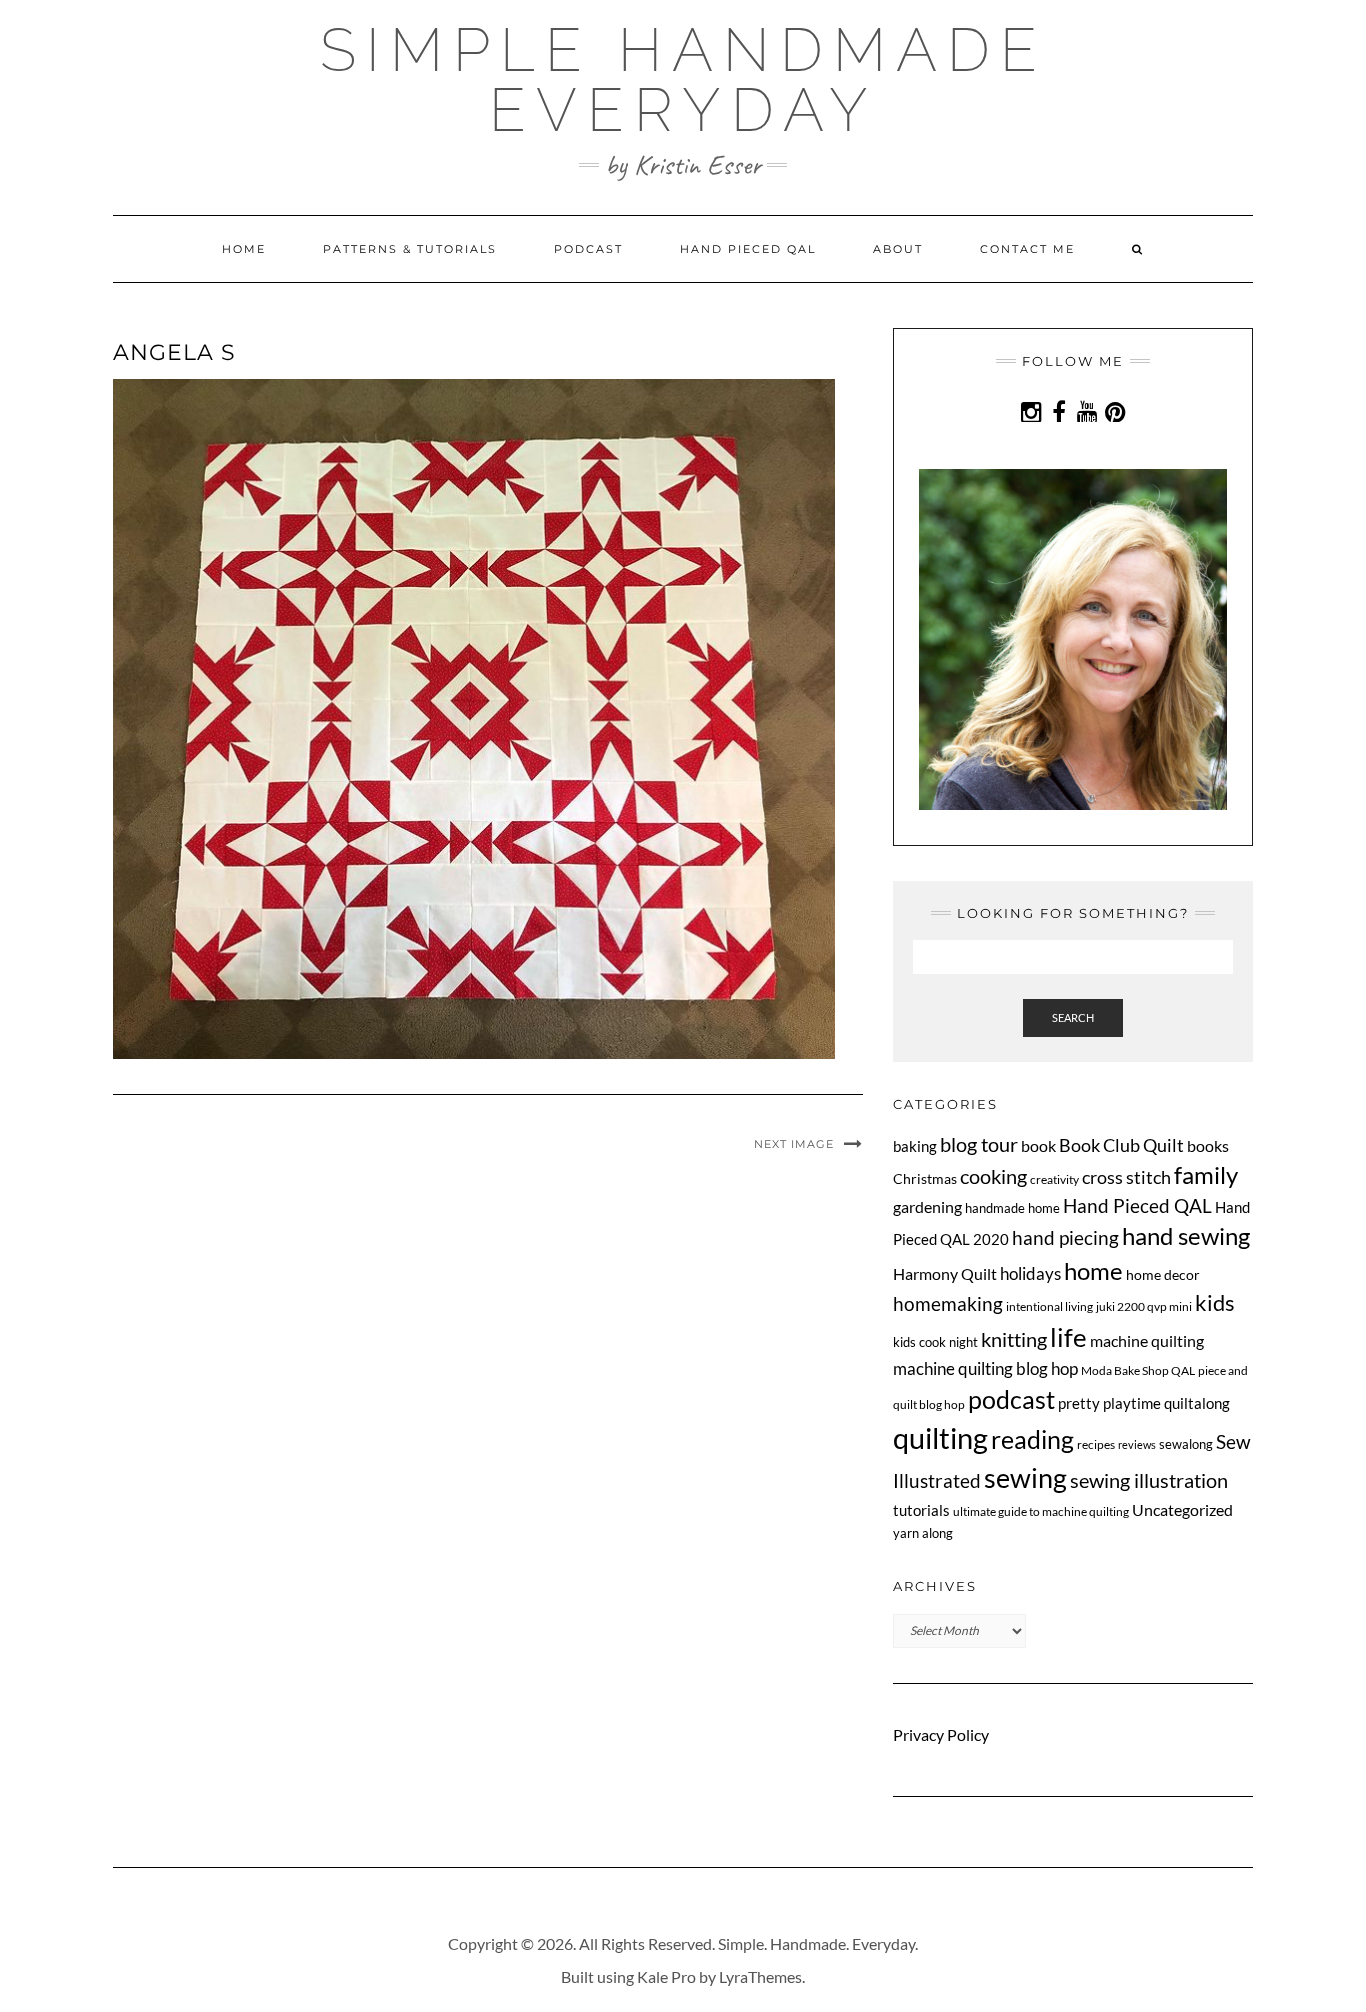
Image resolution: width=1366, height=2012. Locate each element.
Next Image (794, 1144)
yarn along (923, 1533)
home (1093, 1270)
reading (1032, 1439)
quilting (940, 1437)
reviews (1137, 1444)
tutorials (921, 1510)
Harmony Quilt (945, 1273)
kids (1215, 1303)
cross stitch (1126, 1177)
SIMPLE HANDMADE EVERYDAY (683, 80)
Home (244, 249)
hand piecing (1065, 1237)
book (1038, 1145)
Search (1073, 1017)
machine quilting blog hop (985, 1368)
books (1208, 1145)
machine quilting (1147, 1340)
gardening (927, 1206)
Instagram (1031, 421)
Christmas (925, 1178)
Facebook (1059, 421)
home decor (1163, 1274)
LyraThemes (760, 1976)
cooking (993, 1176)
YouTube (1087, 421)
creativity (1054, 1179)
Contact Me (1027, 249)
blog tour (979, 1144)
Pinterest (1115, 421)
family (1206, 1175)
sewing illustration (1149, 1480)
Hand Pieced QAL (748, 249)
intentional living (1049, 1306)
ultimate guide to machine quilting (1041, 1511)
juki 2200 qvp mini (1144, 1306)
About (898, 249)
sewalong (1186, 1444)
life (1068, 1337)
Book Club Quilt (1121, 1145)
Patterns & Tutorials (410, 249)
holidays (1030, 1274)
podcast (1011, 1399)
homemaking (948, 1303)
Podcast (588, 249)
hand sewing (1186, 1236)
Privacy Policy (941, 1734)
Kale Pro (666, 1976)
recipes (1096, 1444)
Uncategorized (1182, 1509)
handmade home (1012, 1208)
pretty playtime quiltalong (1144, 1403)
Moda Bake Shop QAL (1138, 1370)
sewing (1025, 1477)
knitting (1014, 1339)
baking (915, 1146)
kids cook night (935, 1342)
